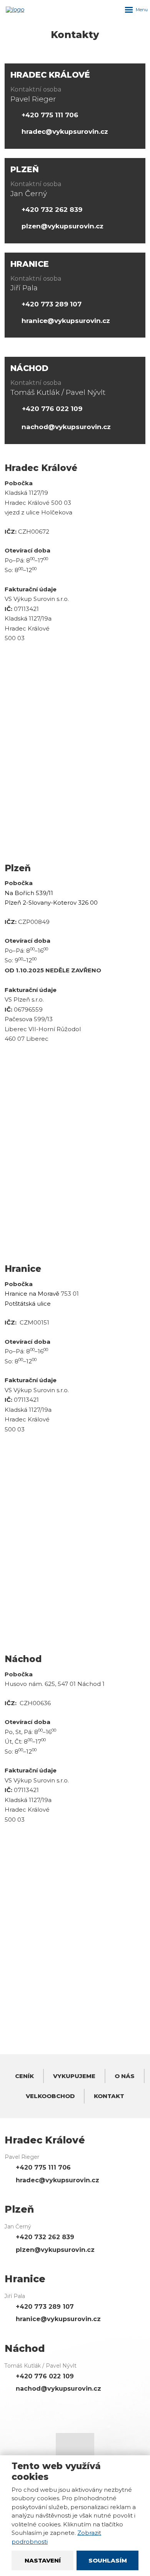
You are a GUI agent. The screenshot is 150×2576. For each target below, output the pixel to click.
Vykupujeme (74, 2076)
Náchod (29, 368)
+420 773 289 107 (52, 304)
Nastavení (43, 2560)
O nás (125, 2076)
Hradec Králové (50, 75)
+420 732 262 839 (52, 210)
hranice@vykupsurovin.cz (66, 321)
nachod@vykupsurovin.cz (66, 427)
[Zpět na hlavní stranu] (22, 10)
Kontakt (109, 2096)
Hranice (30, 264)
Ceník (24, 2076)
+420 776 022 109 (52, 409)
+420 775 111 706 (50, 115)
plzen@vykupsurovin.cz (62, 226)
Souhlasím (108, 2560)
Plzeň (25, 169)
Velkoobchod (50, 2096)
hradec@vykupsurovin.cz (65, 131)
